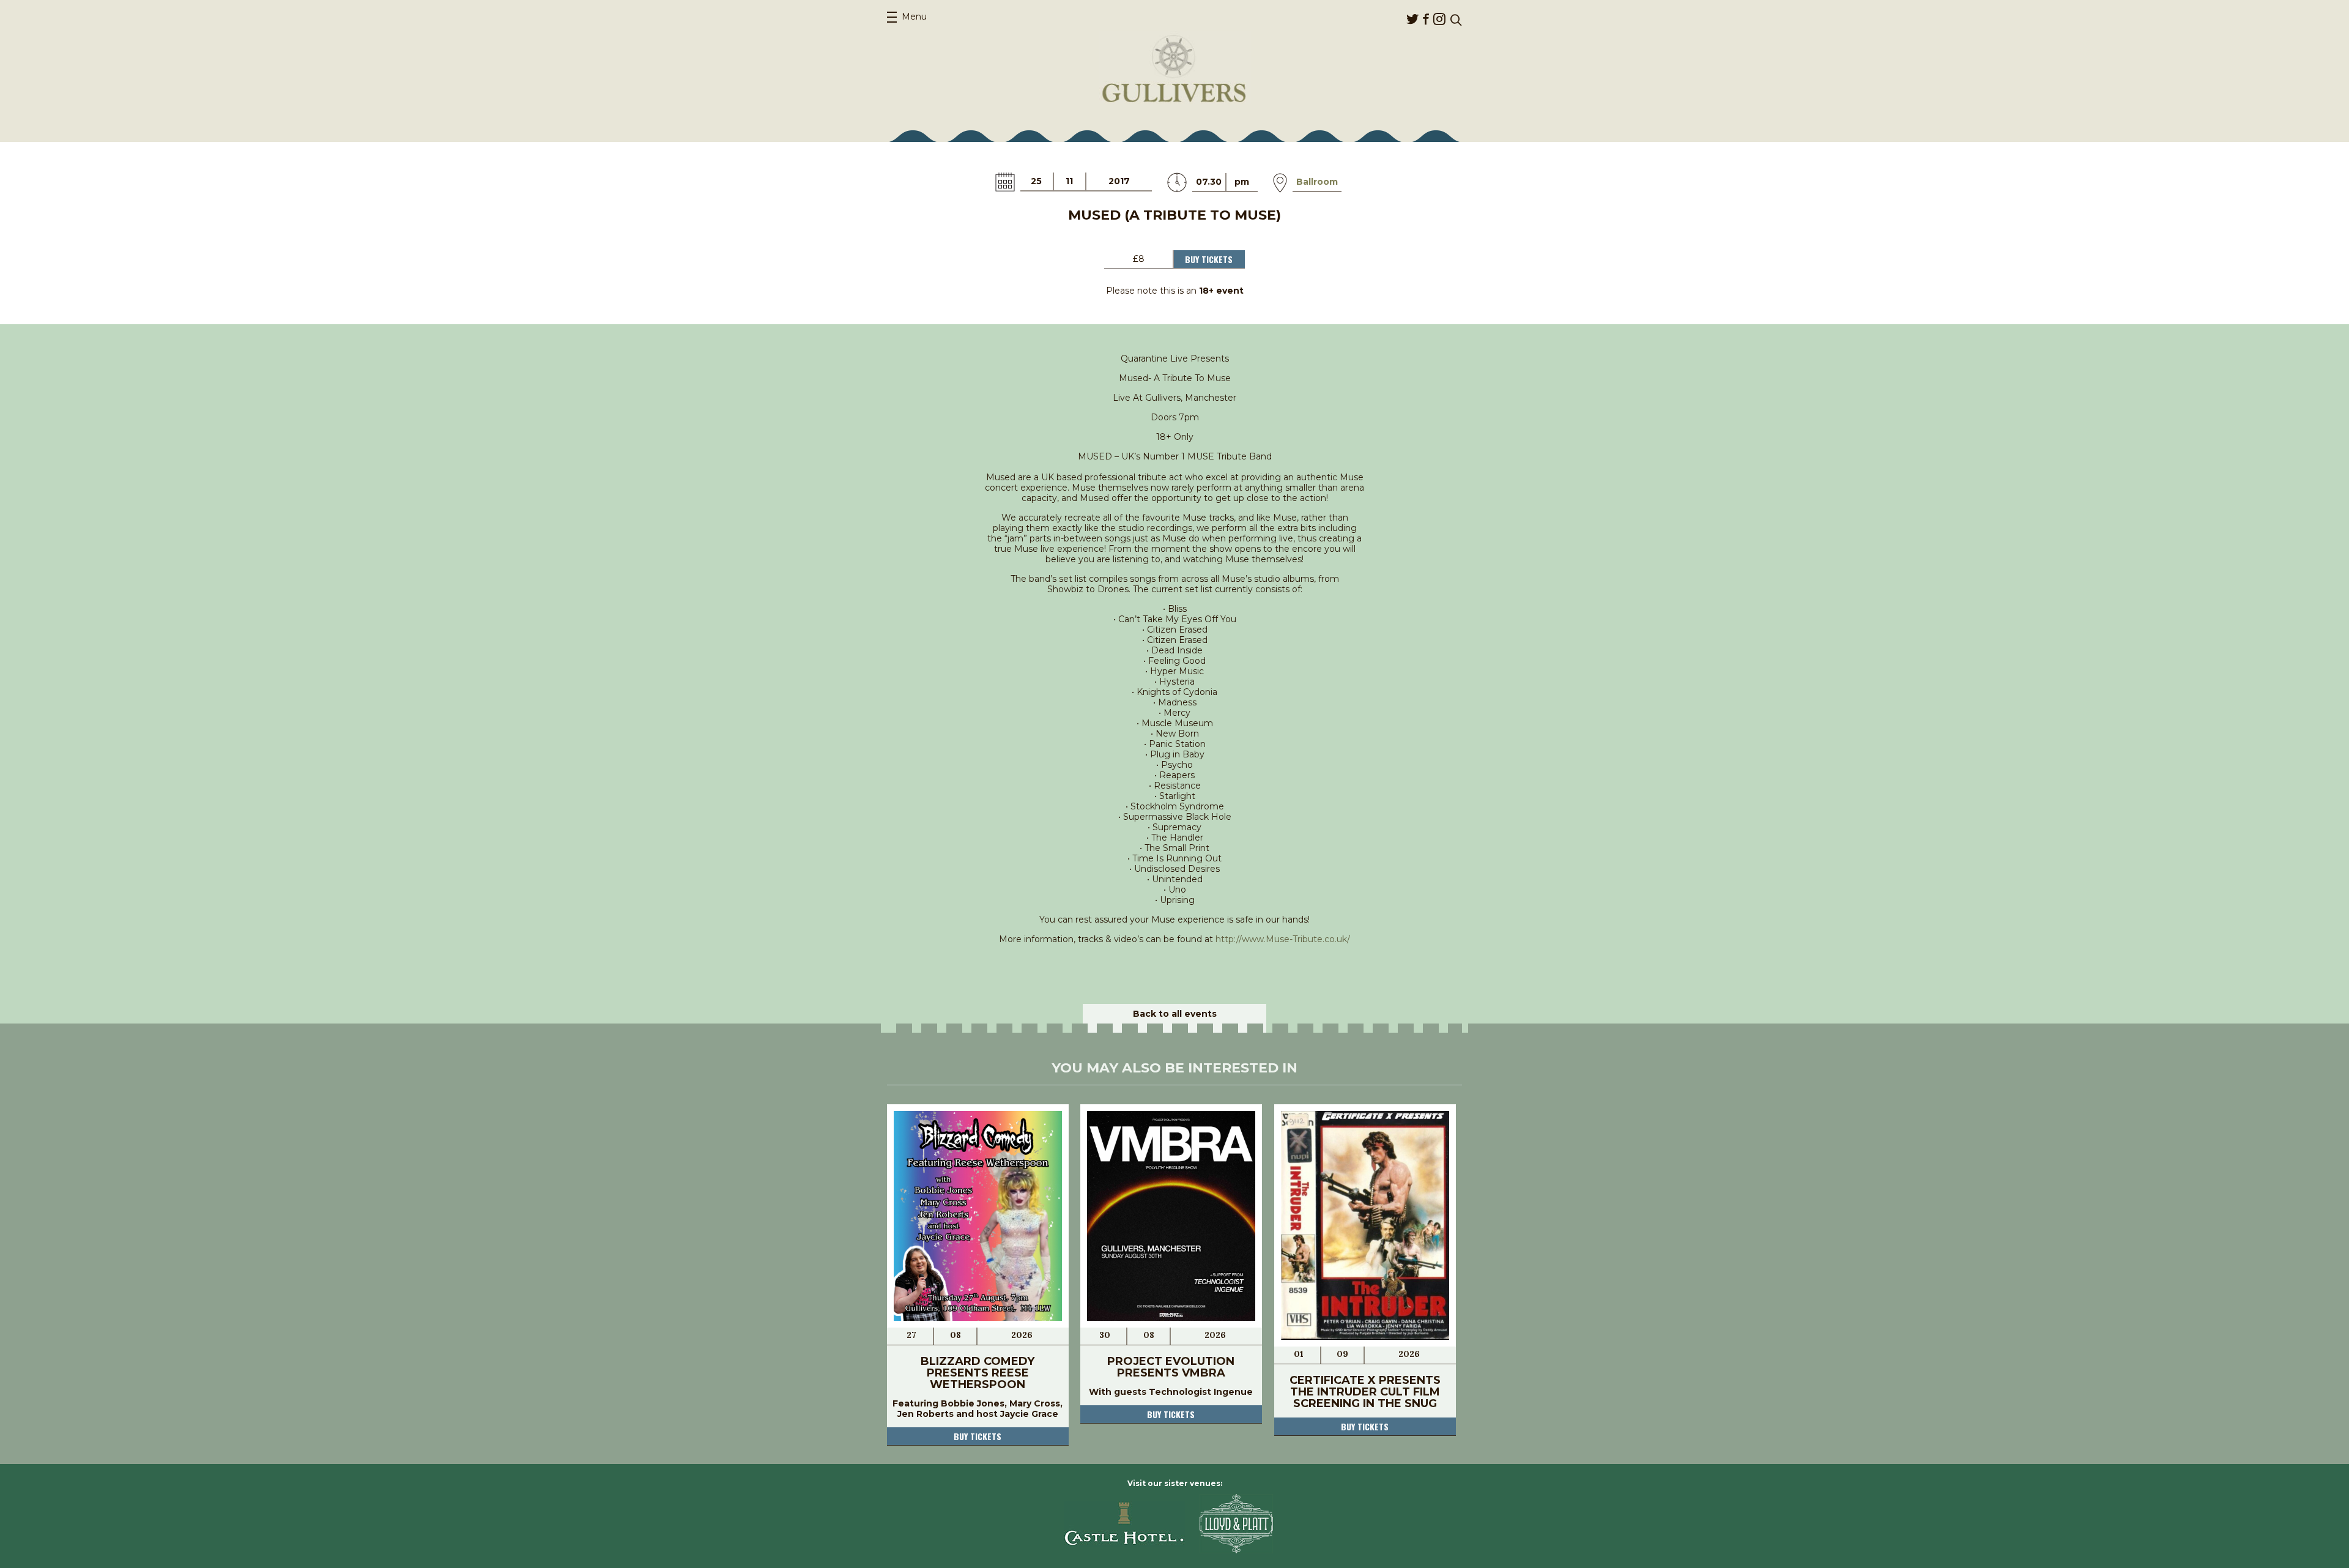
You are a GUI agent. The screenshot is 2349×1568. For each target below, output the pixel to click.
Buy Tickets (1209, 259)
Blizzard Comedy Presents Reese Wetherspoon (978, 1373)
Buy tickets (978, 1436)
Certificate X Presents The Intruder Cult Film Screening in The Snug (1365, 1392)
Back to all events (1175, 1014)
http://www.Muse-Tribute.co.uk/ (1283, 939)
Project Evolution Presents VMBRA (1171, 1367)
